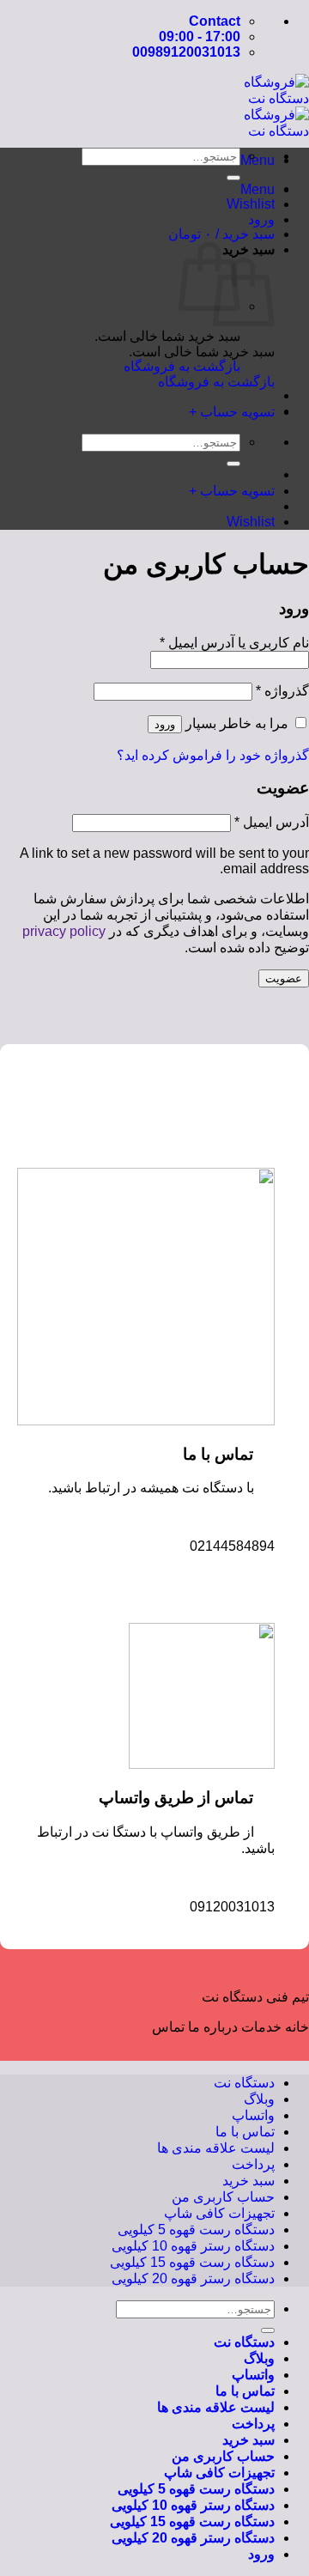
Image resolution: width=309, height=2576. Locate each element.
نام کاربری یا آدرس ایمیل (234, 643)
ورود (165, 724)
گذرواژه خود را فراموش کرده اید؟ (213, 755)
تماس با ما (245, 2132)
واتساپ (253, 2115)
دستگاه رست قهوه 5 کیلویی (196, 2230)
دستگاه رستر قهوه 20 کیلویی (193, 2278)
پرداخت (253, 2164)
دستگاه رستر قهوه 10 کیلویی (193, 2246)
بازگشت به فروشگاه (216, 382)
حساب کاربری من (223, 2197)
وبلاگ (259, 2099)
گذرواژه (282, 691)
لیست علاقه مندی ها (216, 2148)
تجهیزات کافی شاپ (219, 2213)
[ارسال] (233, 178)
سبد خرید (248, 2181)
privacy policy (64, 931)
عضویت (284, 978)
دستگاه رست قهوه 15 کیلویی (192, 2262)
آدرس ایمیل (272, 822)
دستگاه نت (244, 2083)
